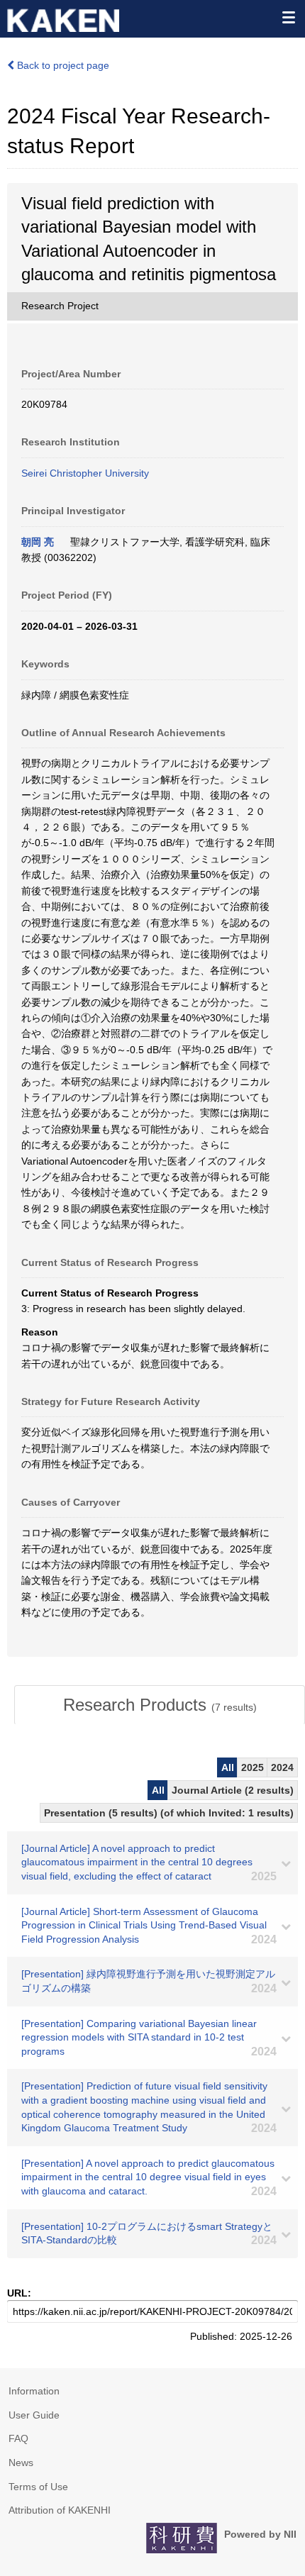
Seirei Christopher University (85, 473)
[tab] (160, 1705)
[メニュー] (288, 17)
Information (34, 2391)
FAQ (18, 2438)
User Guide (34, 2415)
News (21, 2463)
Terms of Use (38, 2487)
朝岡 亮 (38, 542)
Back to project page (62, 65)
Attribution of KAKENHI (60, 2510)
